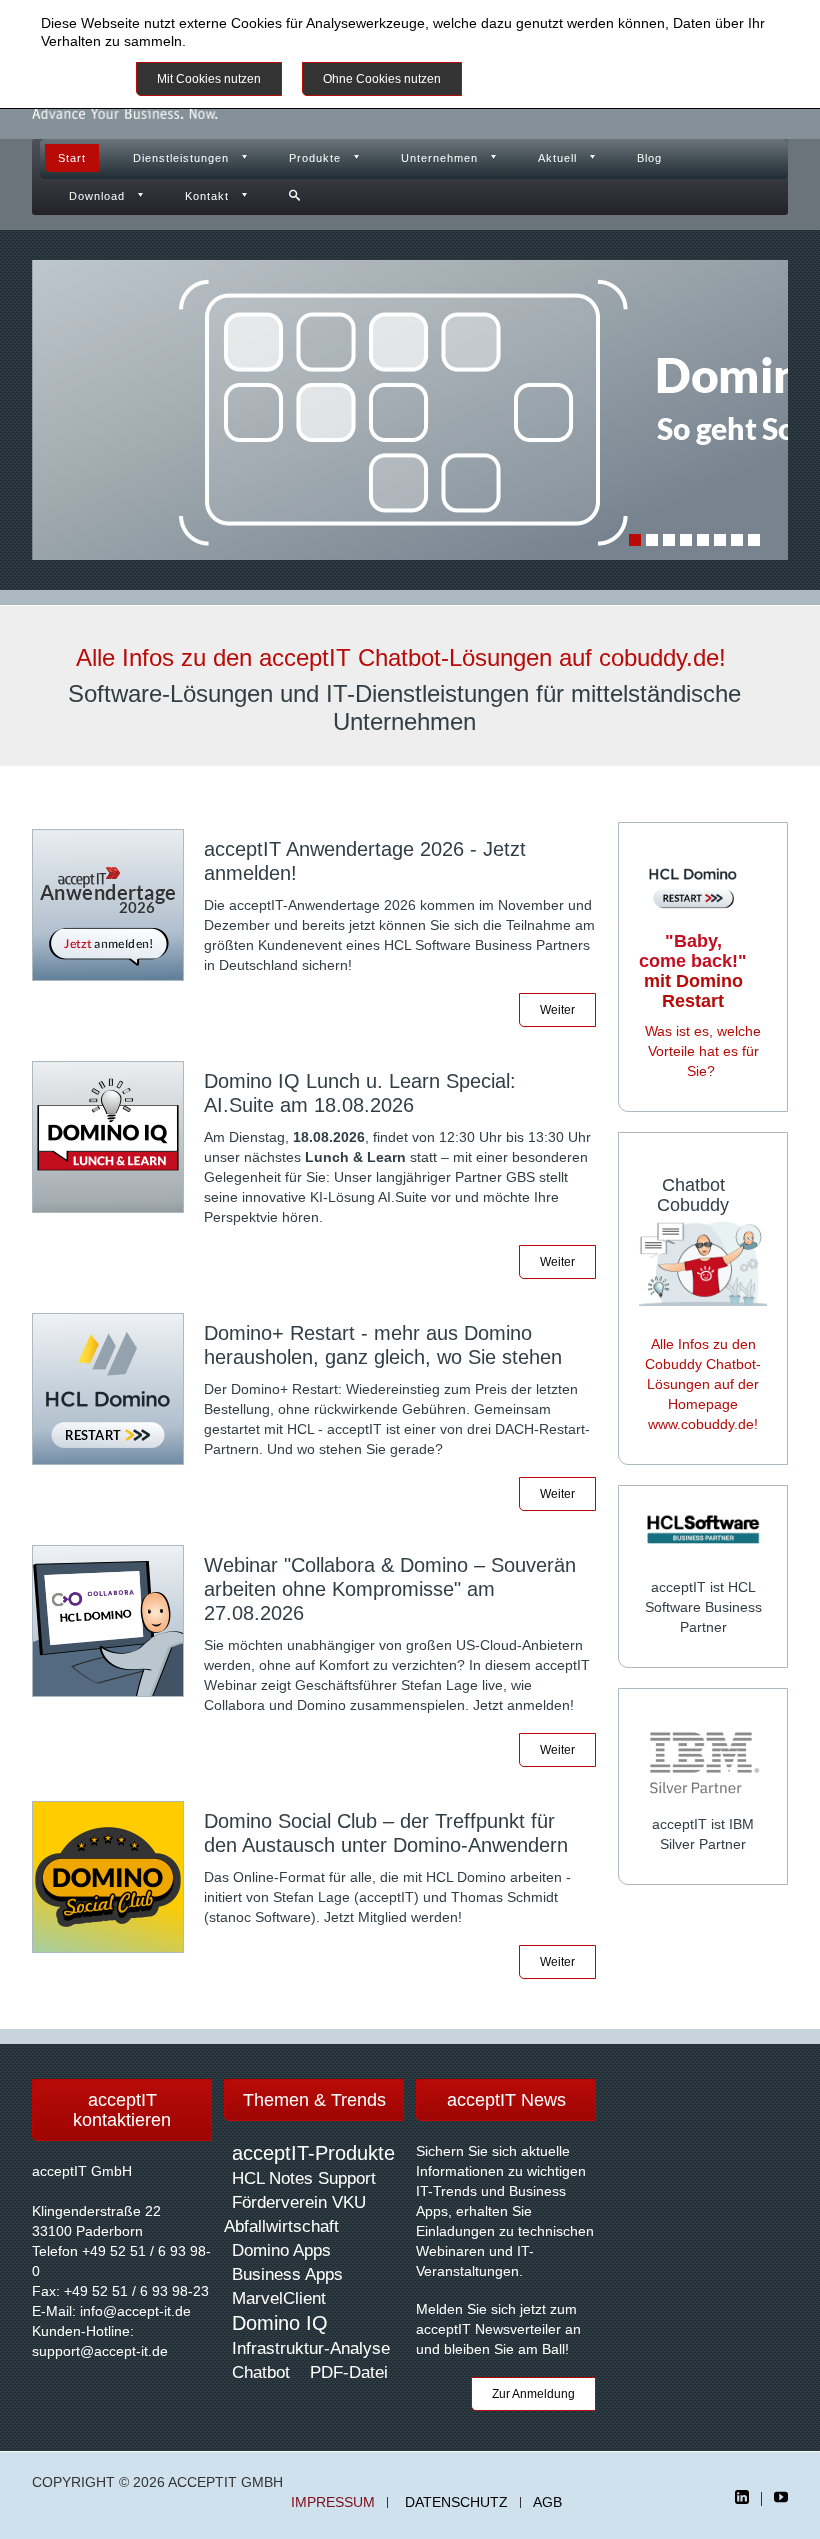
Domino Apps (281, 2250)
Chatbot (261, 2372)
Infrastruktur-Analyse (311, 2348)
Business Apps (287, 2274)
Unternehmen (439, 158)
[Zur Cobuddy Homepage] (703, 1262)
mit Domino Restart (693, 971)
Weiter (557, 1010)
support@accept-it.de (100, 2351)
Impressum (333, 2502)
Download (97, 196)
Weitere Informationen (554, 79)
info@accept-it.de (135, 2311)
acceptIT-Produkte (313, 2153)
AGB (547, 2502)
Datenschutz (456, 2502)
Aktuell (557, 158)
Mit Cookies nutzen (209, 79)
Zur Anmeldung (533, 2394)
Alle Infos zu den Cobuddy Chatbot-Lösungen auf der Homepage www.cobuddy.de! (703, 1384)
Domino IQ (280, 2323)
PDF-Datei (349, 2372)
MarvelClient (279, 2298)
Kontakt (207, 196)
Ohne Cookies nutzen (382, 79)
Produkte (315, 158)
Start (72, 158)
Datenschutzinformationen (273, 41)
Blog (649, 158)
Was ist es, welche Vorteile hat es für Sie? (703, 1051)
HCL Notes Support (304, 2178)
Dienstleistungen (181, 158)
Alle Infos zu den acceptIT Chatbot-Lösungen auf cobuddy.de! (401, 657)
